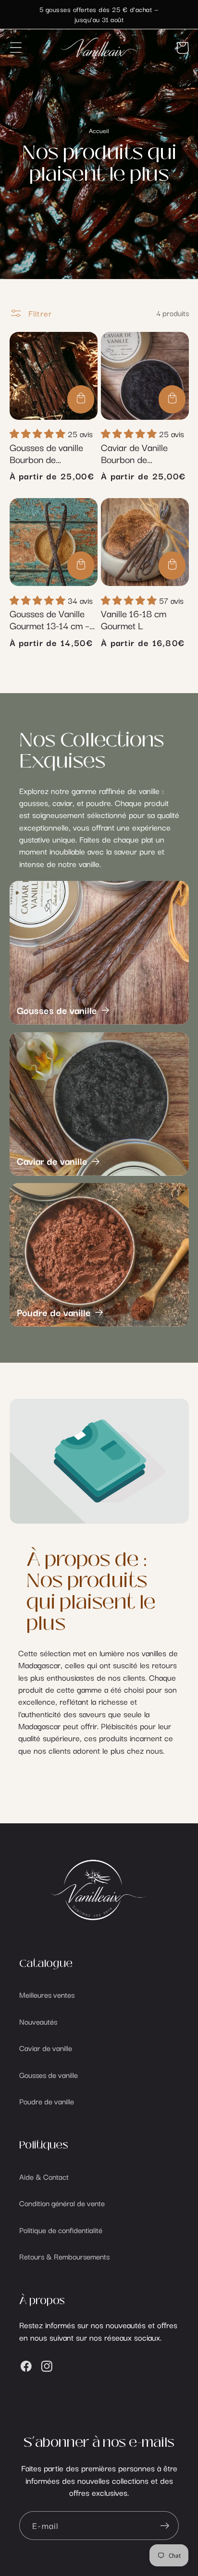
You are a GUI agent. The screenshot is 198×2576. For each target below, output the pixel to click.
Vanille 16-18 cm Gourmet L (134, 619)
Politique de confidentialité (61, 2230)
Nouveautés (38, 2021)
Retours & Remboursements (64, 2256)
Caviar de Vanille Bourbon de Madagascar (134, 453)
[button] (16, 48)
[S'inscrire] (165, 2526)
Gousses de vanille (57, 1010)
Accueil (99, 130)
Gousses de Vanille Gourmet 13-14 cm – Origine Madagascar (50, 619)
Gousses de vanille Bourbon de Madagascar (46, 453)
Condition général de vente (62, 2203)
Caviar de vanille (52, 1161)
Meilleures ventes (47, 1994)
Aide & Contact (44, 2176)
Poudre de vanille (54, 1312)
